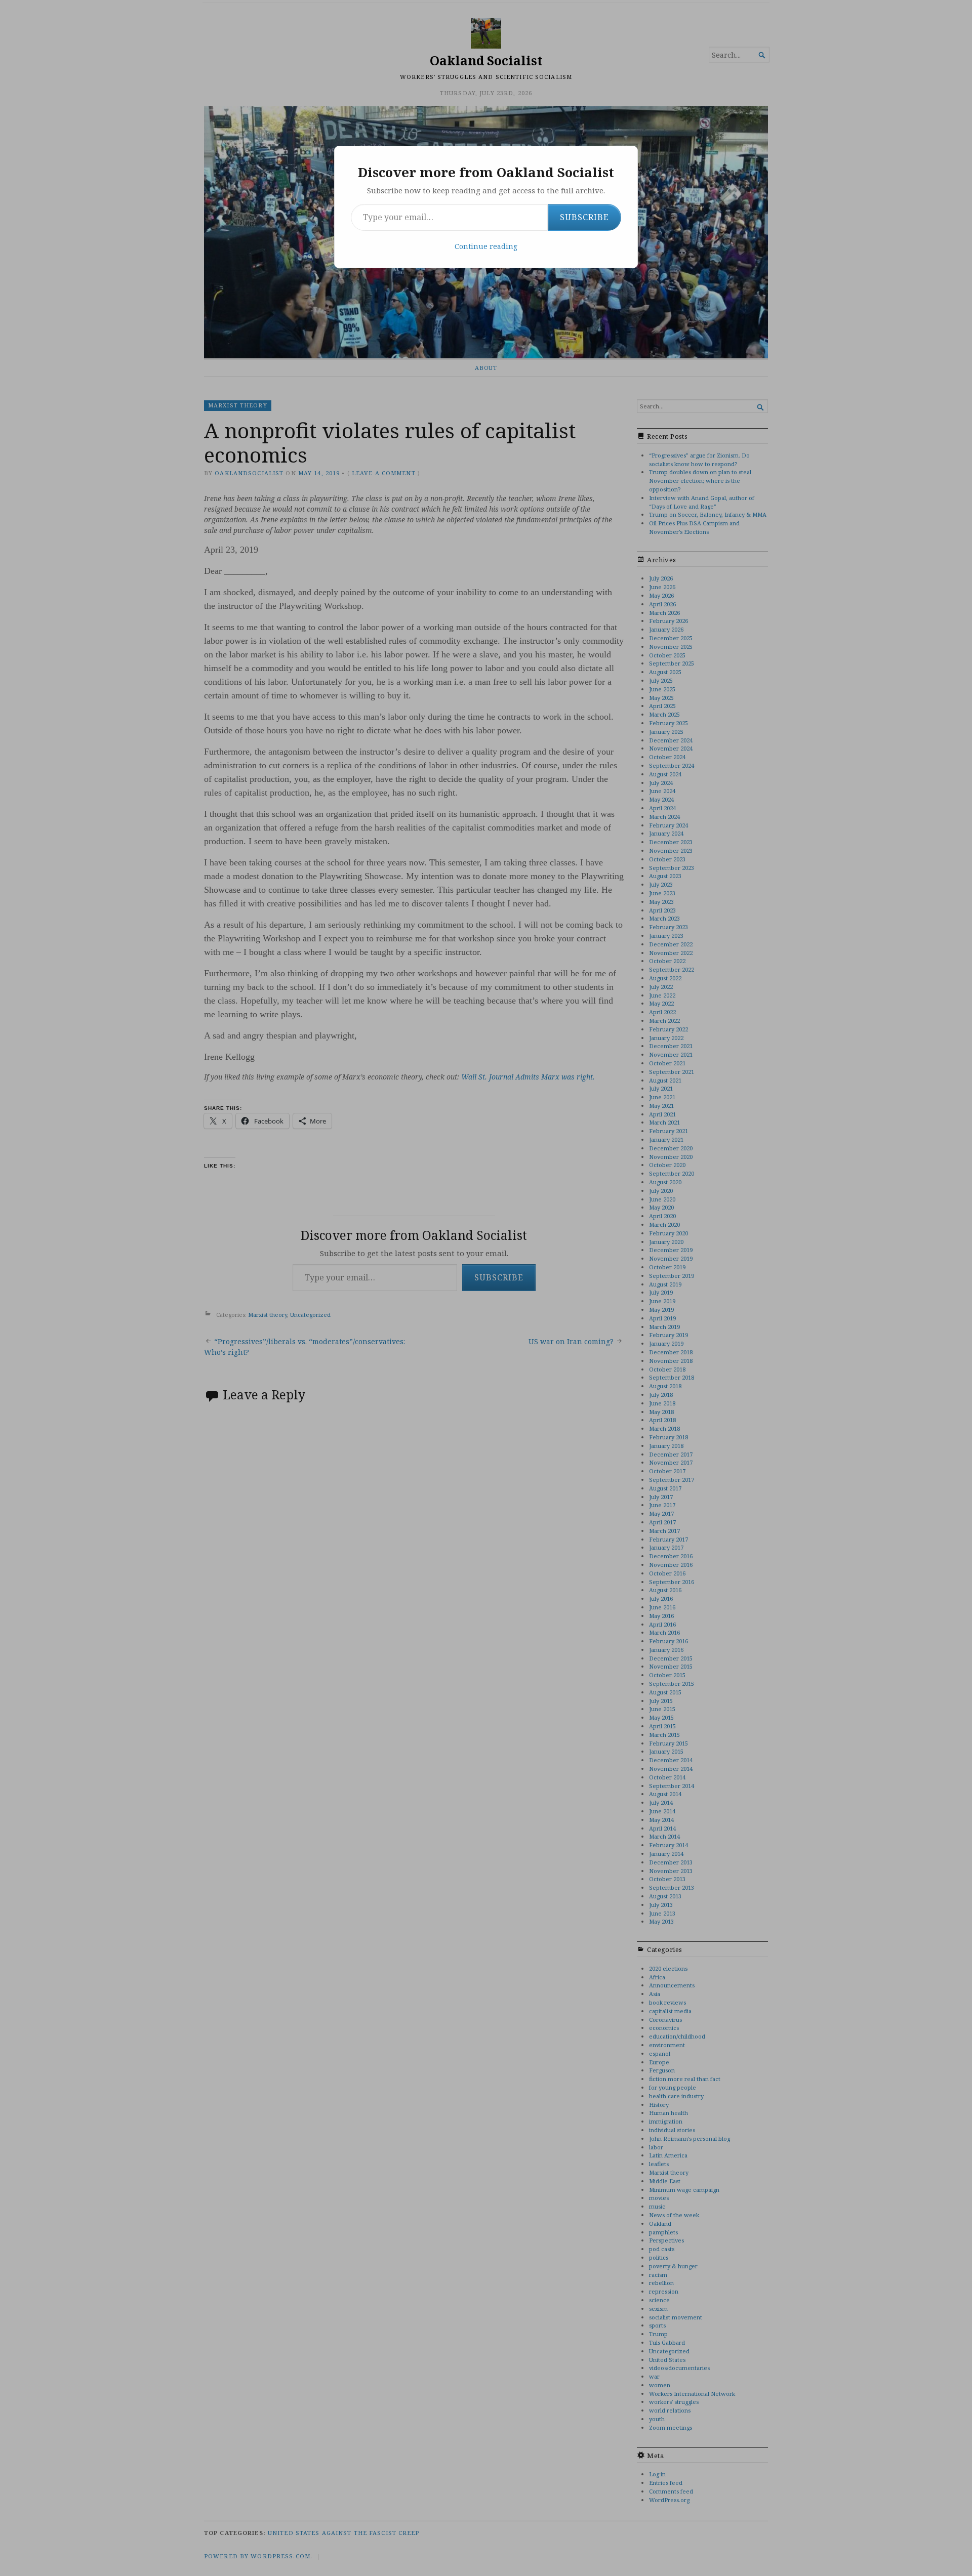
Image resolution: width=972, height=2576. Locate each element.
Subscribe (584, 217)
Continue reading (486, 246)
